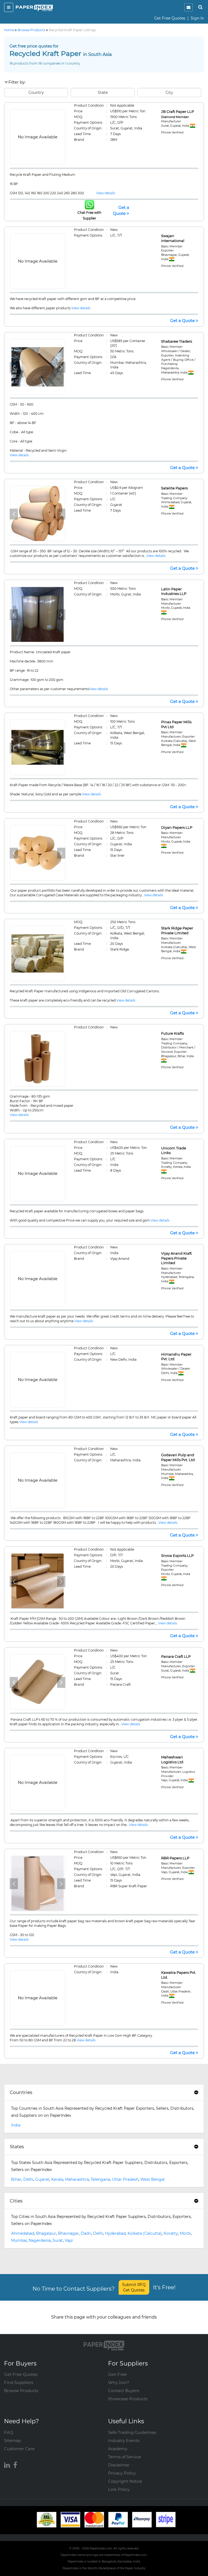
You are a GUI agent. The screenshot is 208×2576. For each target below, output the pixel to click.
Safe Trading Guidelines (132, 2432)
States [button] (17, 2147)
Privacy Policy (122, 2473)
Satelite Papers (174, 488)
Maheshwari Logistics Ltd (172, 1759)
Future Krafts (173, 1033)
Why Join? (119, 2382)
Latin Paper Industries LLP (174, 591)
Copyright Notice (125, 2481)
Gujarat (42, 2179)
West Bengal (152, 2179)
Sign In (197, 18)
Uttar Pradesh (125, 2179)
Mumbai (19, 2240)
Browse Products (21, 2391)
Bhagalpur (46, 2233)
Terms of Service (124, 2457)
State (103, 93)
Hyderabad (115, 2233)
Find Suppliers (19, 2382)
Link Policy (119, 2489)
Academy (118, 2449)
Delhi (28, 2179)
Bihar (16, 2179)
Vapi (69, 2240)
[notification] (188, 7)
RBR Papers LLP (175, 1858)
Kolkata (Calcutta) (145, 2233)
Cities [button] (16, 2201)
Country (36, 93)
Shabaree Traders (177, 341)
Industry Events (124, 2440)
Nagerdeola (40, 2240)
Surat (58, 2240)
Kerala (57, 2179)
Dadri (86, 2233)
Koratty (171, 2233)
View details (106, 193)
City (169, 93)
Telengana (100, 2179)
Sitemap (13, 2440)
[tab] (104, 2093)
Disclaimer (119, 2465)
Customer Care (19, 2449)
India (16, 2125)
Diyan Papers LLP (177, 827)
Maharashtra (77, 2179)
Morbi (185, 2233)
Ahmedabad (23, 2233)
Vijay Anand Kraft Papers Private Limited (176, 1258)
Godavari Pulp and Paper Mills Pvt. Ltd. (178, 1457)
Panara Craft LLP (176, 1656)
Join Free (117, 2374)
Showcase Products (128, 2399)
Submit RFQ (134, 2287)
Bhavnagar (68, 2233)
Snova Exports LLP (177, 1555)
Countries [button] (21, 2092)
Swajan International (173, 238)
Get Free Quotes (170, 18)
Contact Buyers (123, 2391)
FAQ (9, 2432)
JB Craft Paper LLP (178, 111)
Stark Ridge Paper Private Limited (177, 930)
